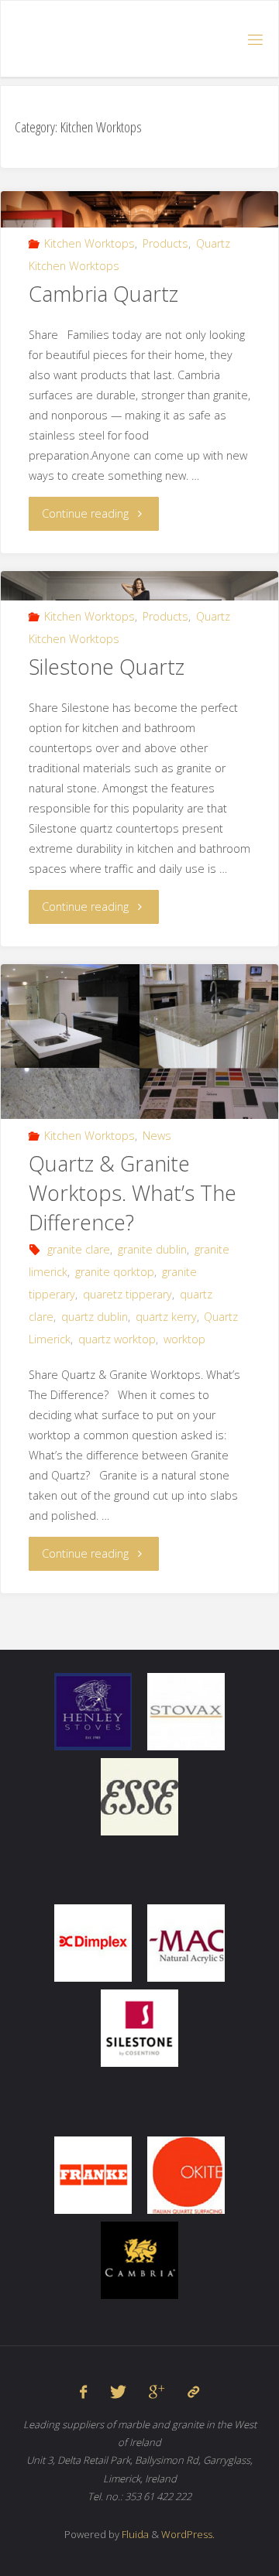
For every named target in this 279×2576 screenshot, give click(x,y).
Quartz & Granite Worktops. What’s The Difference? (133, 1193)
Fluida (134, 2534)
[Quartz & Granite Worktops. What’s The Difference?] (139, 1069)
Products (165, 243)
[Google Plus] (157, 2392)
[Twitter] (118, 2392)
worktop (184, 1339)
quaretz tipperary (127, 1294)
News (157, 1136)
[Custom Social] (193, 2392)
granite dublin (152, 1249)
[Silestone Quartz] (139, 585)
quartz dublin (95, 1317)
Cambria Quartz (103, 294)
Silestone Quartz (107, 667)
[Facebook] (83, 2392)
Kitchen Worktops (90, 243)
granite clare (79, 1249)
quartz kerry (166, 1317)
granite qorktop (115, 1272)
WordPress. (188, 2534)
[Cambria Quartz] (139, 209)
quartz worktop (117, 1339)
